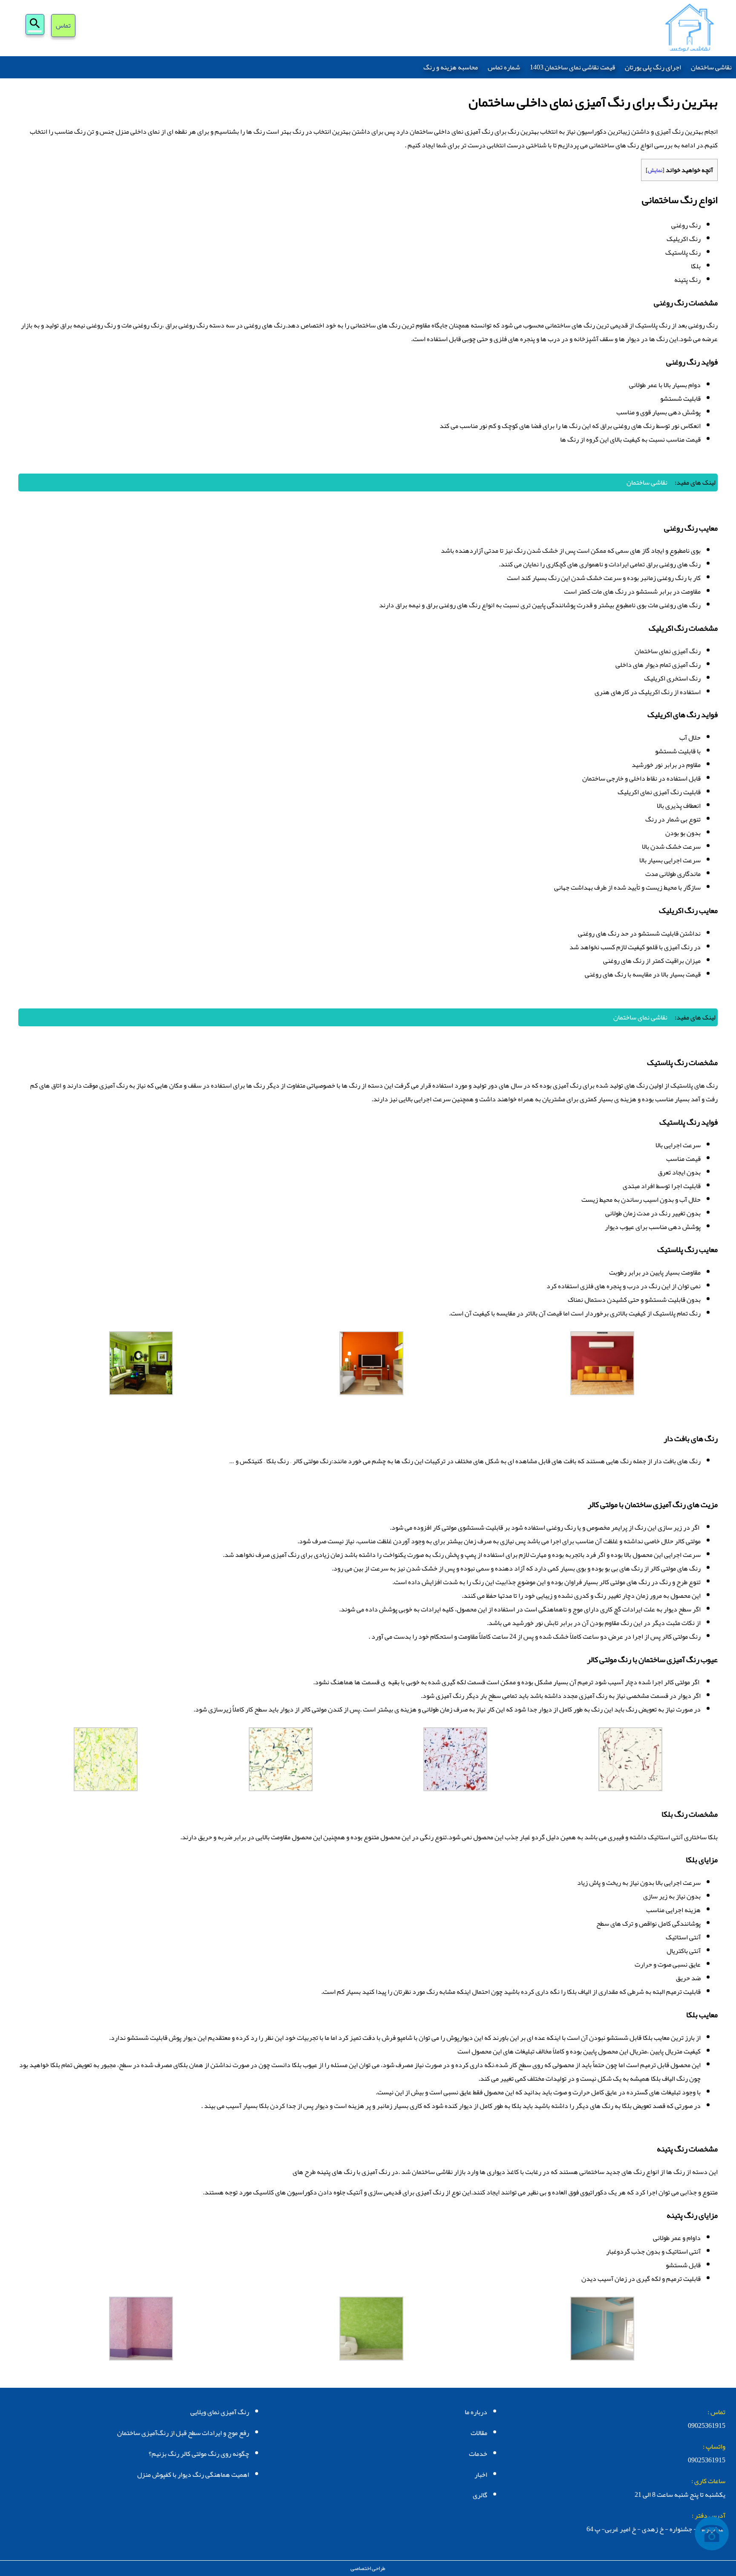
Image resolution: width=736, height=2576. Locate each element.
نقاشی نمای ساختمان (640, 1017)
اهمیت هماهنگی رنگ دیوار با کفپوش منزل (193, 2475)
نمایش (655, 170)
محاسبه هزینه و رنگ (451, 67)
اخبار (481, 2475)
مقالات (479, 2433)
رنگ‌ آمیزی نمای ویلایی (220, 2412)
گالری (480, 2495)
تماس (63, 26)
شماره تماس (504, 67)
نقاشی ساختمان (711, 67)
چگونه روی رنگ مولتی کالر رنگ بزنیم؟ (199, 2454)
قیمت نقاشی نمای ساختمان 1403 (572, 67)
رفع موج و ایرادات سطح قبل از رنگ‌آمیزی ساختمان (183, 2433)
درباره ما (476, 2412)
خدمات (478, 2454)
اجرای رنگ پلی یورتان (653, 67)
